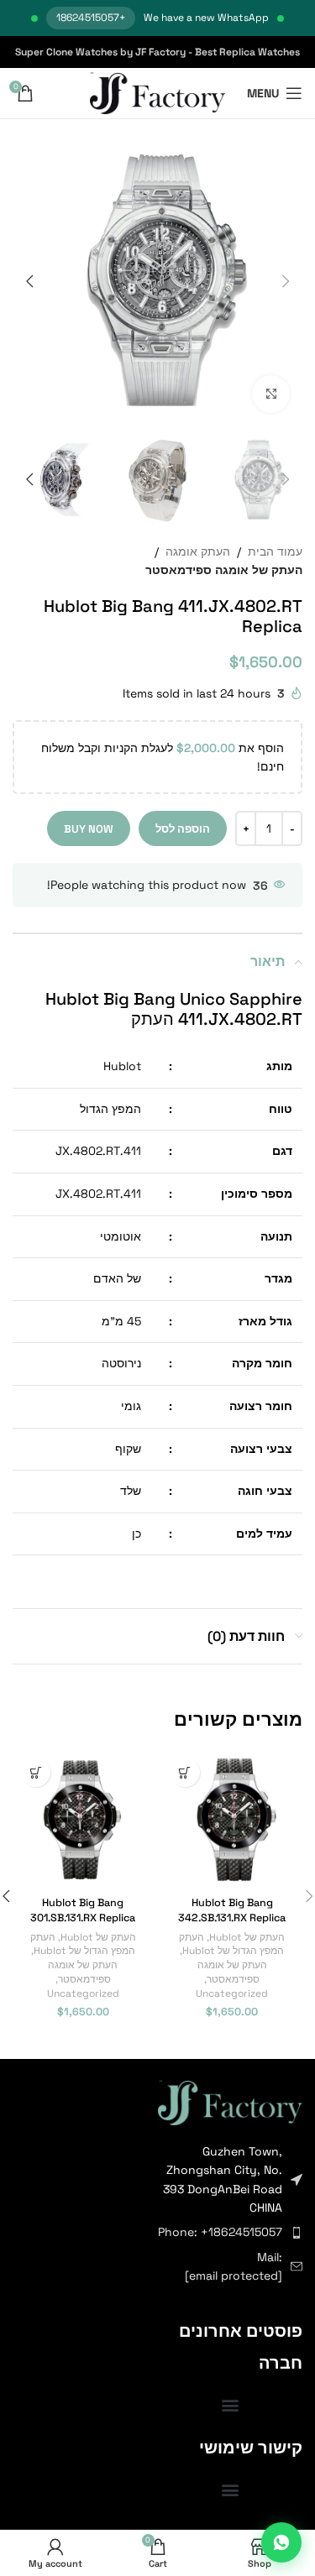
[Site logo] (157, 92)
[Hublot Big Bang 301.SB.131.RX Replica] (83, 1820)
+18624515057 (91, 18)
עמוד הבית (275, 551)
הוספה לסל (183, 829)
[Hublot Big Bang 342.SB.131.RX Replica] (233, 1820)
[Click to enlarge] (271, 394)
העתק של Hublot (247, 1937)
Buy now (89, 829)
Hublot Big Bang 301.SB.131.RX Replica (83, 1910)
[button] (286, 281)
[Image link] (230, 2101)
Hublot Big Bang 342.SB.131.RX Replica (232, 1910)
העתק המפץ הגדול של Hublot (231, 1944)
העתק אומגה (198, 551)
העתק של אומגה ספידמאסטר (224, 570)
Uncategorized (232, 1993)
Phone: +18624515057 (220, 2232)
